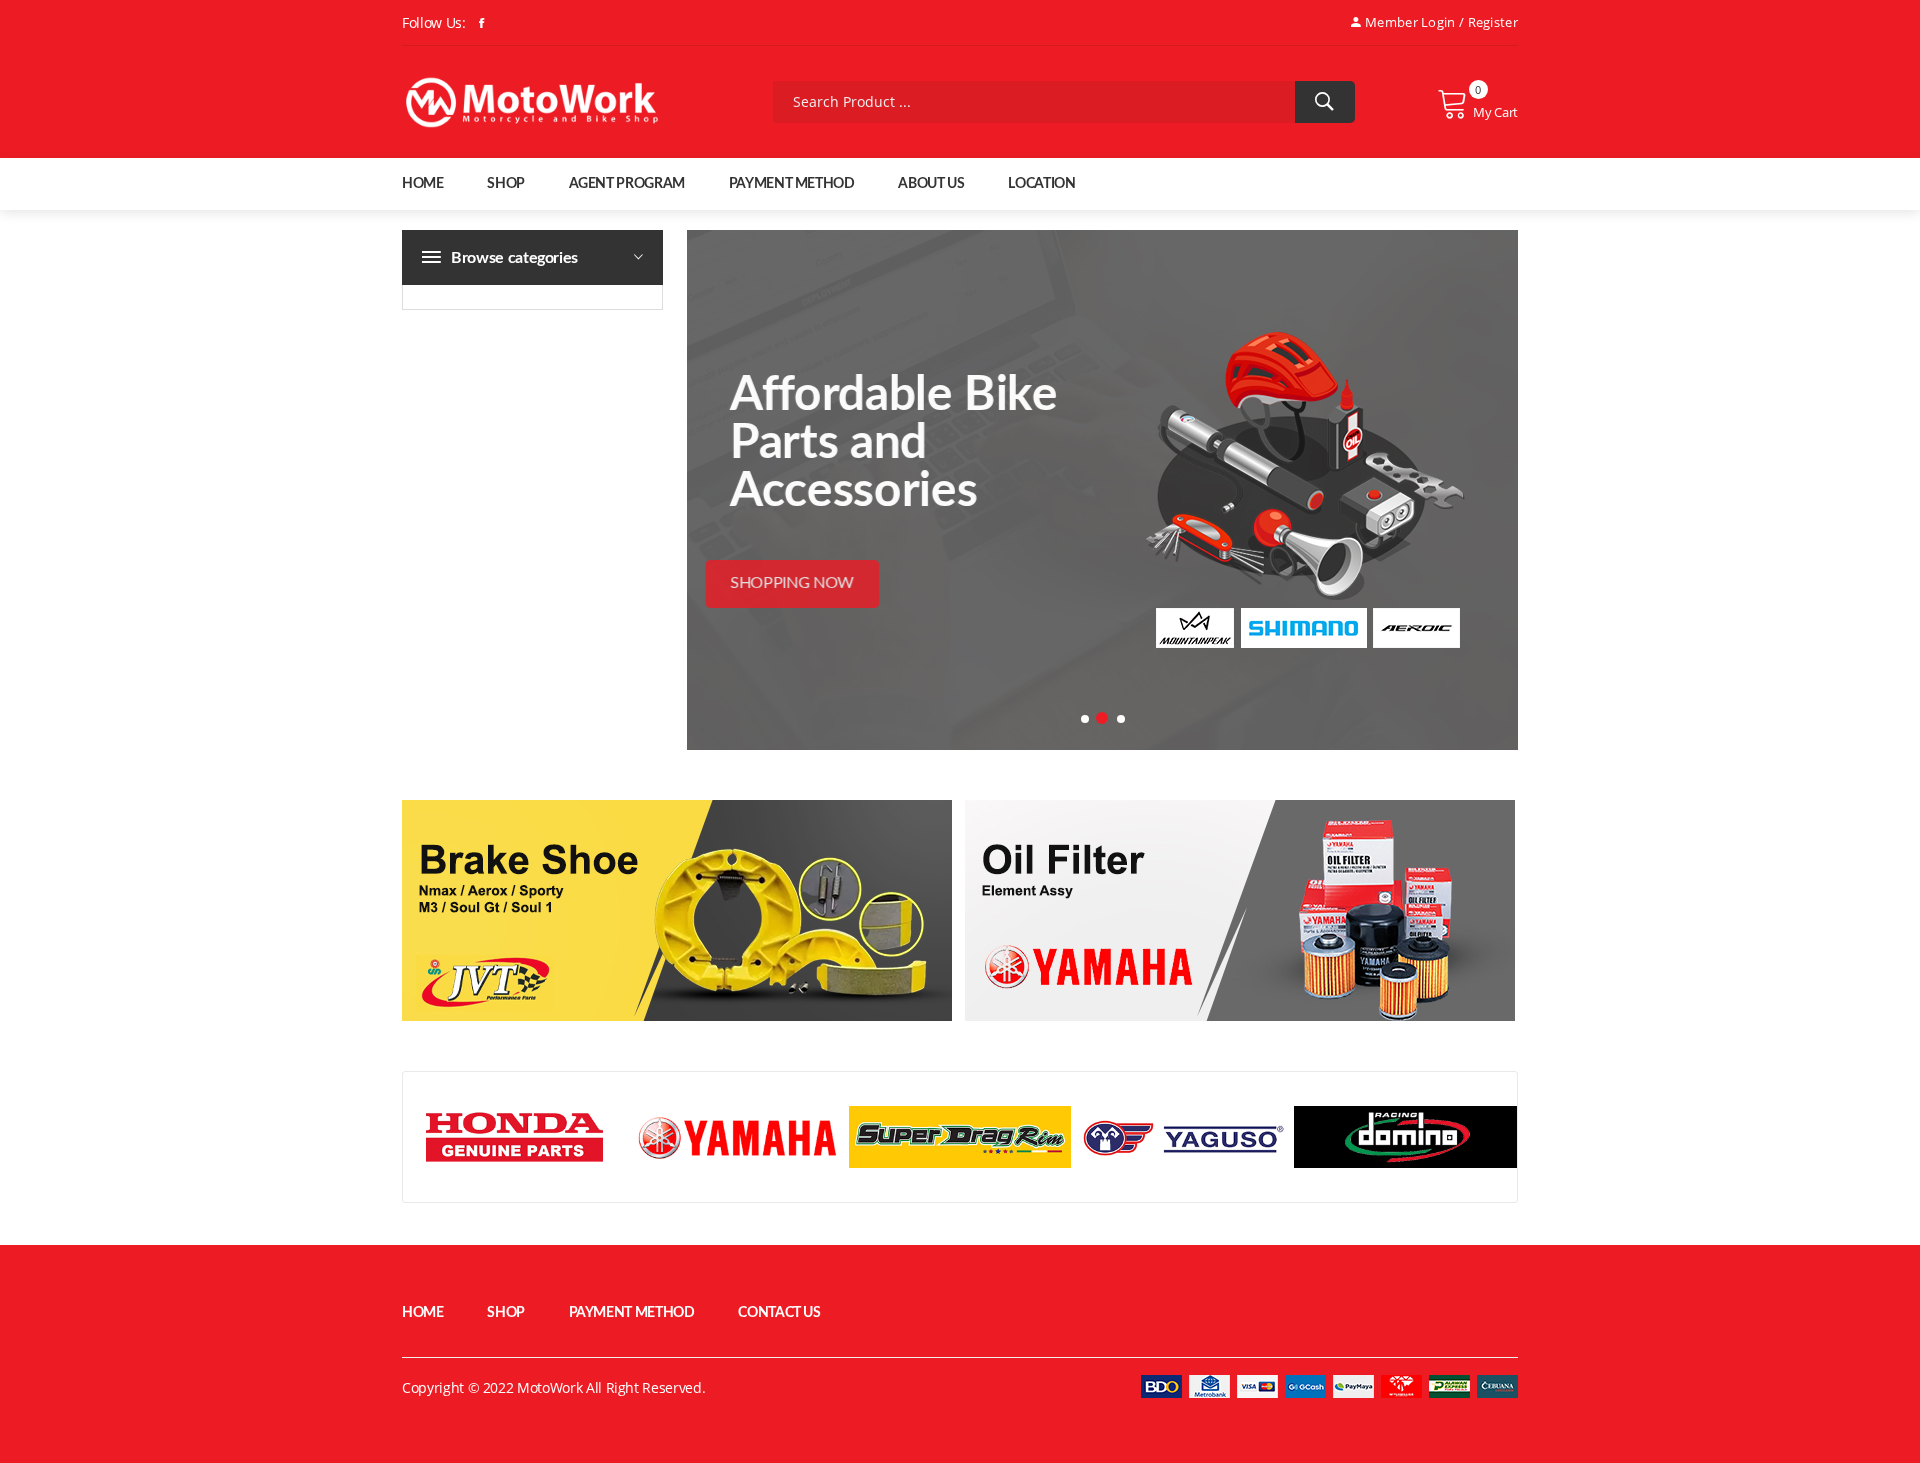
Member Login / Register (1441, 22)
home (423, 184)
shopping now (824, 583)
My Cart (1495, 112)
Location (1041, 184)
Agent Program (627, 184)
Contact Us (779, 1313)
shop (506, 184)
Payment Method (792, 184)
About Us (931, 184)
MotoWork (549, 1387)
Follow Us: (434, 22)
